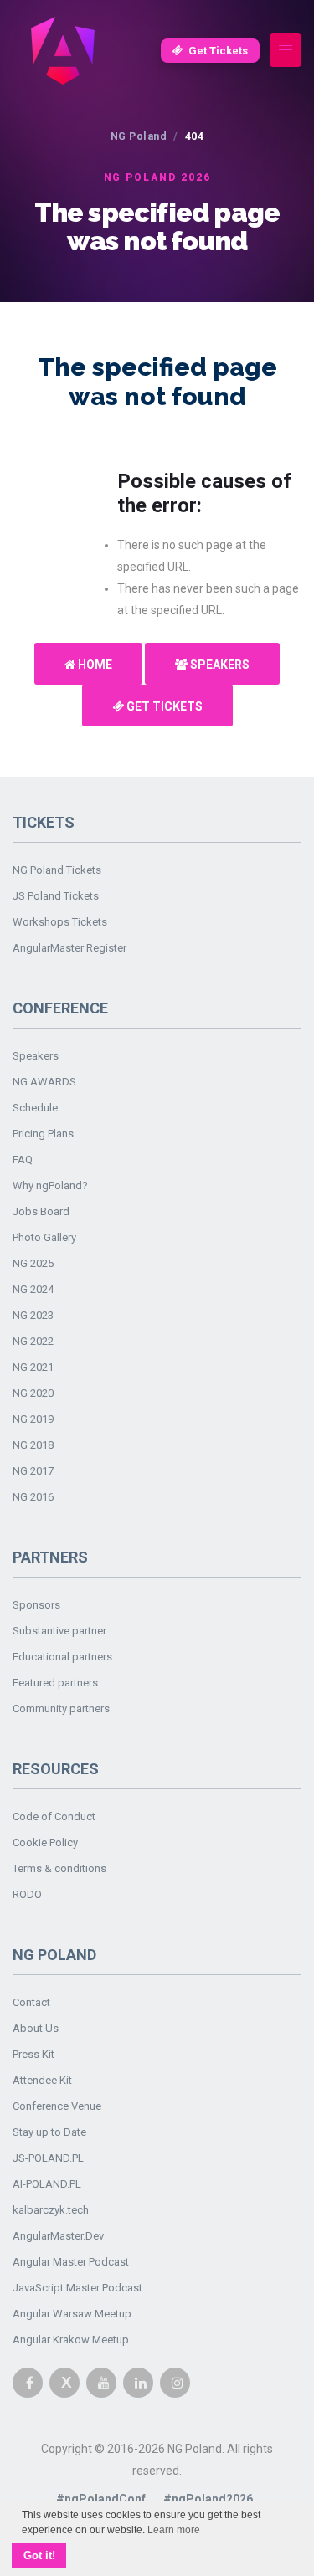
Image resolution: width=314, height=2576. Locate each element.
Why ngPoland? (50, 1185)
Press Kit (33, 2054)
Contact (31, 2002)
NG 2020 (33, 1393)
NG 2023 (33, 1315)
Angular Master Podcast (71, 2262)
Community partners (61, 1709)
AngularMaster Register (69, 948)
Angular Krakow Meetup (71, 2340)
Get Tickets (218, 51)
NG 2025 (33, 1263)
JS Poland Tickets (56, 896)
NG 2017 (33, 1471)
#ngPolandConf (101, 2499)
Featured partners (55, 1683)
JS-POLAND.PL (48, 2158)
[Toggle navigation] (286, 51)
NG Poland (139, 136)
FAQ (23, 1160)
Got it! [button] (39, 2556)
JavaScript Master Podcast (77, 2288)
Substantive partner (59, 1631)
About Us (36, 2028)
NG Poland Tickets (57, 870)
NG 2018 (33, 1445)
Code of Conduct (54, 1817)
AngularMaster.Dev (58, 2236)
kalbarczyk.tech (51, 2210)
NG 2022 (33, 1341)
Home (94, 665)
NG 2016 (33, 1497)
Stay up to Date (49, 2132)
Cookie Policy (45, 1842)
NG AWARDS (44, 1082)
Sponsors (36, 1605)
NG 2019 (33, 1419)
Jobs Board (41, 1211)
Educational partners (62, 1657)
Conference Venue (57, 2106)
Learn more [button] (174, 2530)
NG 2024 (33, 1289)
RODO (27, 1894)
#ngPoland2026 (208, 2499)
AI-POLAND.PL (47, 2184)
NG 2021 (33, 1367)
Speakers (219, 665)
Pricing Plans (43, 1134)
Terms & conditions (59, 1868)
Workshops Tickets (60, 922)
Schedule (35, 1108)
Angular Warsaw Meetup (72, 2314)
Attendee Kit (42, 2080)
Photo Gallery (44, 1237)
